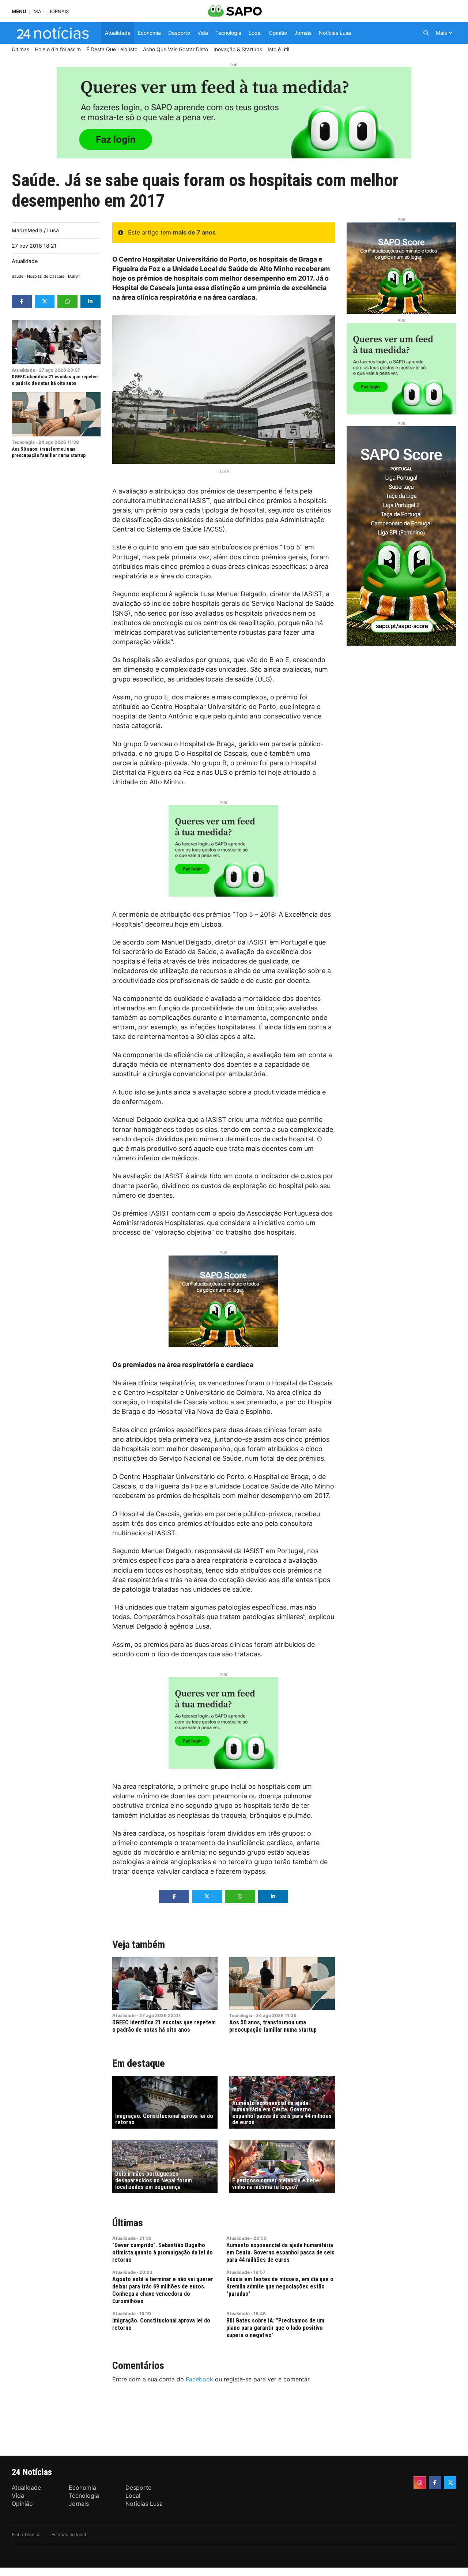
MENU (19, 12)
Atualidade (25, 261)
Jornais (59, 12)
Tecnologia (23, 442)
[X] (450, 2483)
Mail (39, 12)
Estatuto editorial (69, 2534)
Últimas (128, 2223)
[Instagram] (420, 2483)
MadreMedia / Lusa (35, 230)
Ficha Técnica (26, 2534)
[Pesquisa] (426, 33)
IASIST (74, 276)
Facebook (199, 2379)
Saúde (18, 276)
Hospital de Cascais (46, 276)
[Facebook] (435, 2483)
